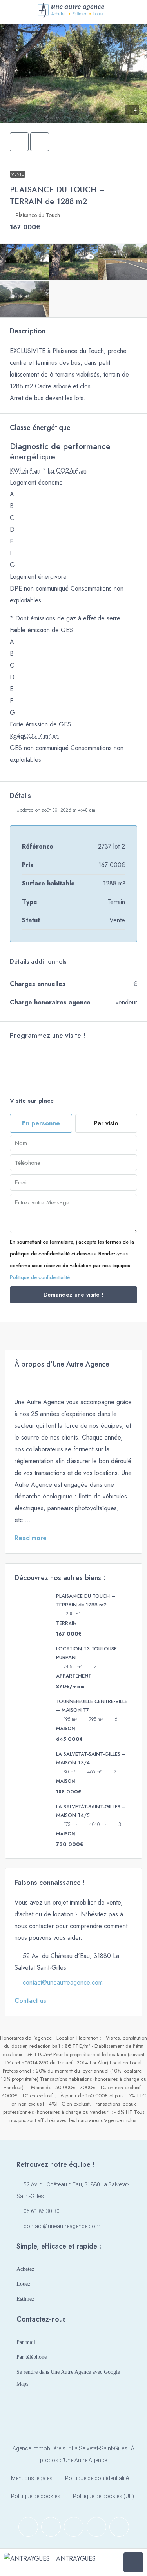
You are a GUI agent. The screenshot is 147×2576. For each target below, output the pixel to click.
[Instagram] (51, 2527)
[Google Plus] (96, 2527)
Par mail (26, 2342)
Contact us (30, 2001)
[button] (19, 142)
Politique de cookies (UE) (103, 2496)
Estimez (25, 2299)
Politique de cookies (36, 2496)
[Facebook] (28, 2527)
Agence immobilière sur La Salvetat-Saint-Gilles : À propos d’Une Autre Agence (73, 2454)
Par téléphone (32, 2357)
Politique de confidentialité (40, 1277)
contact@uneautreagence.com (63, 1982)
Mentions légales (32, 2478)
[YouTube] (119, 2527)
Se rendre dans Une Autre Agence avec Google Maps (68, 2378)
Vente (18, 174)
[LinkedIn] (74, 2527)
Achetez (25, 2269)
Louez (23, 2284)
